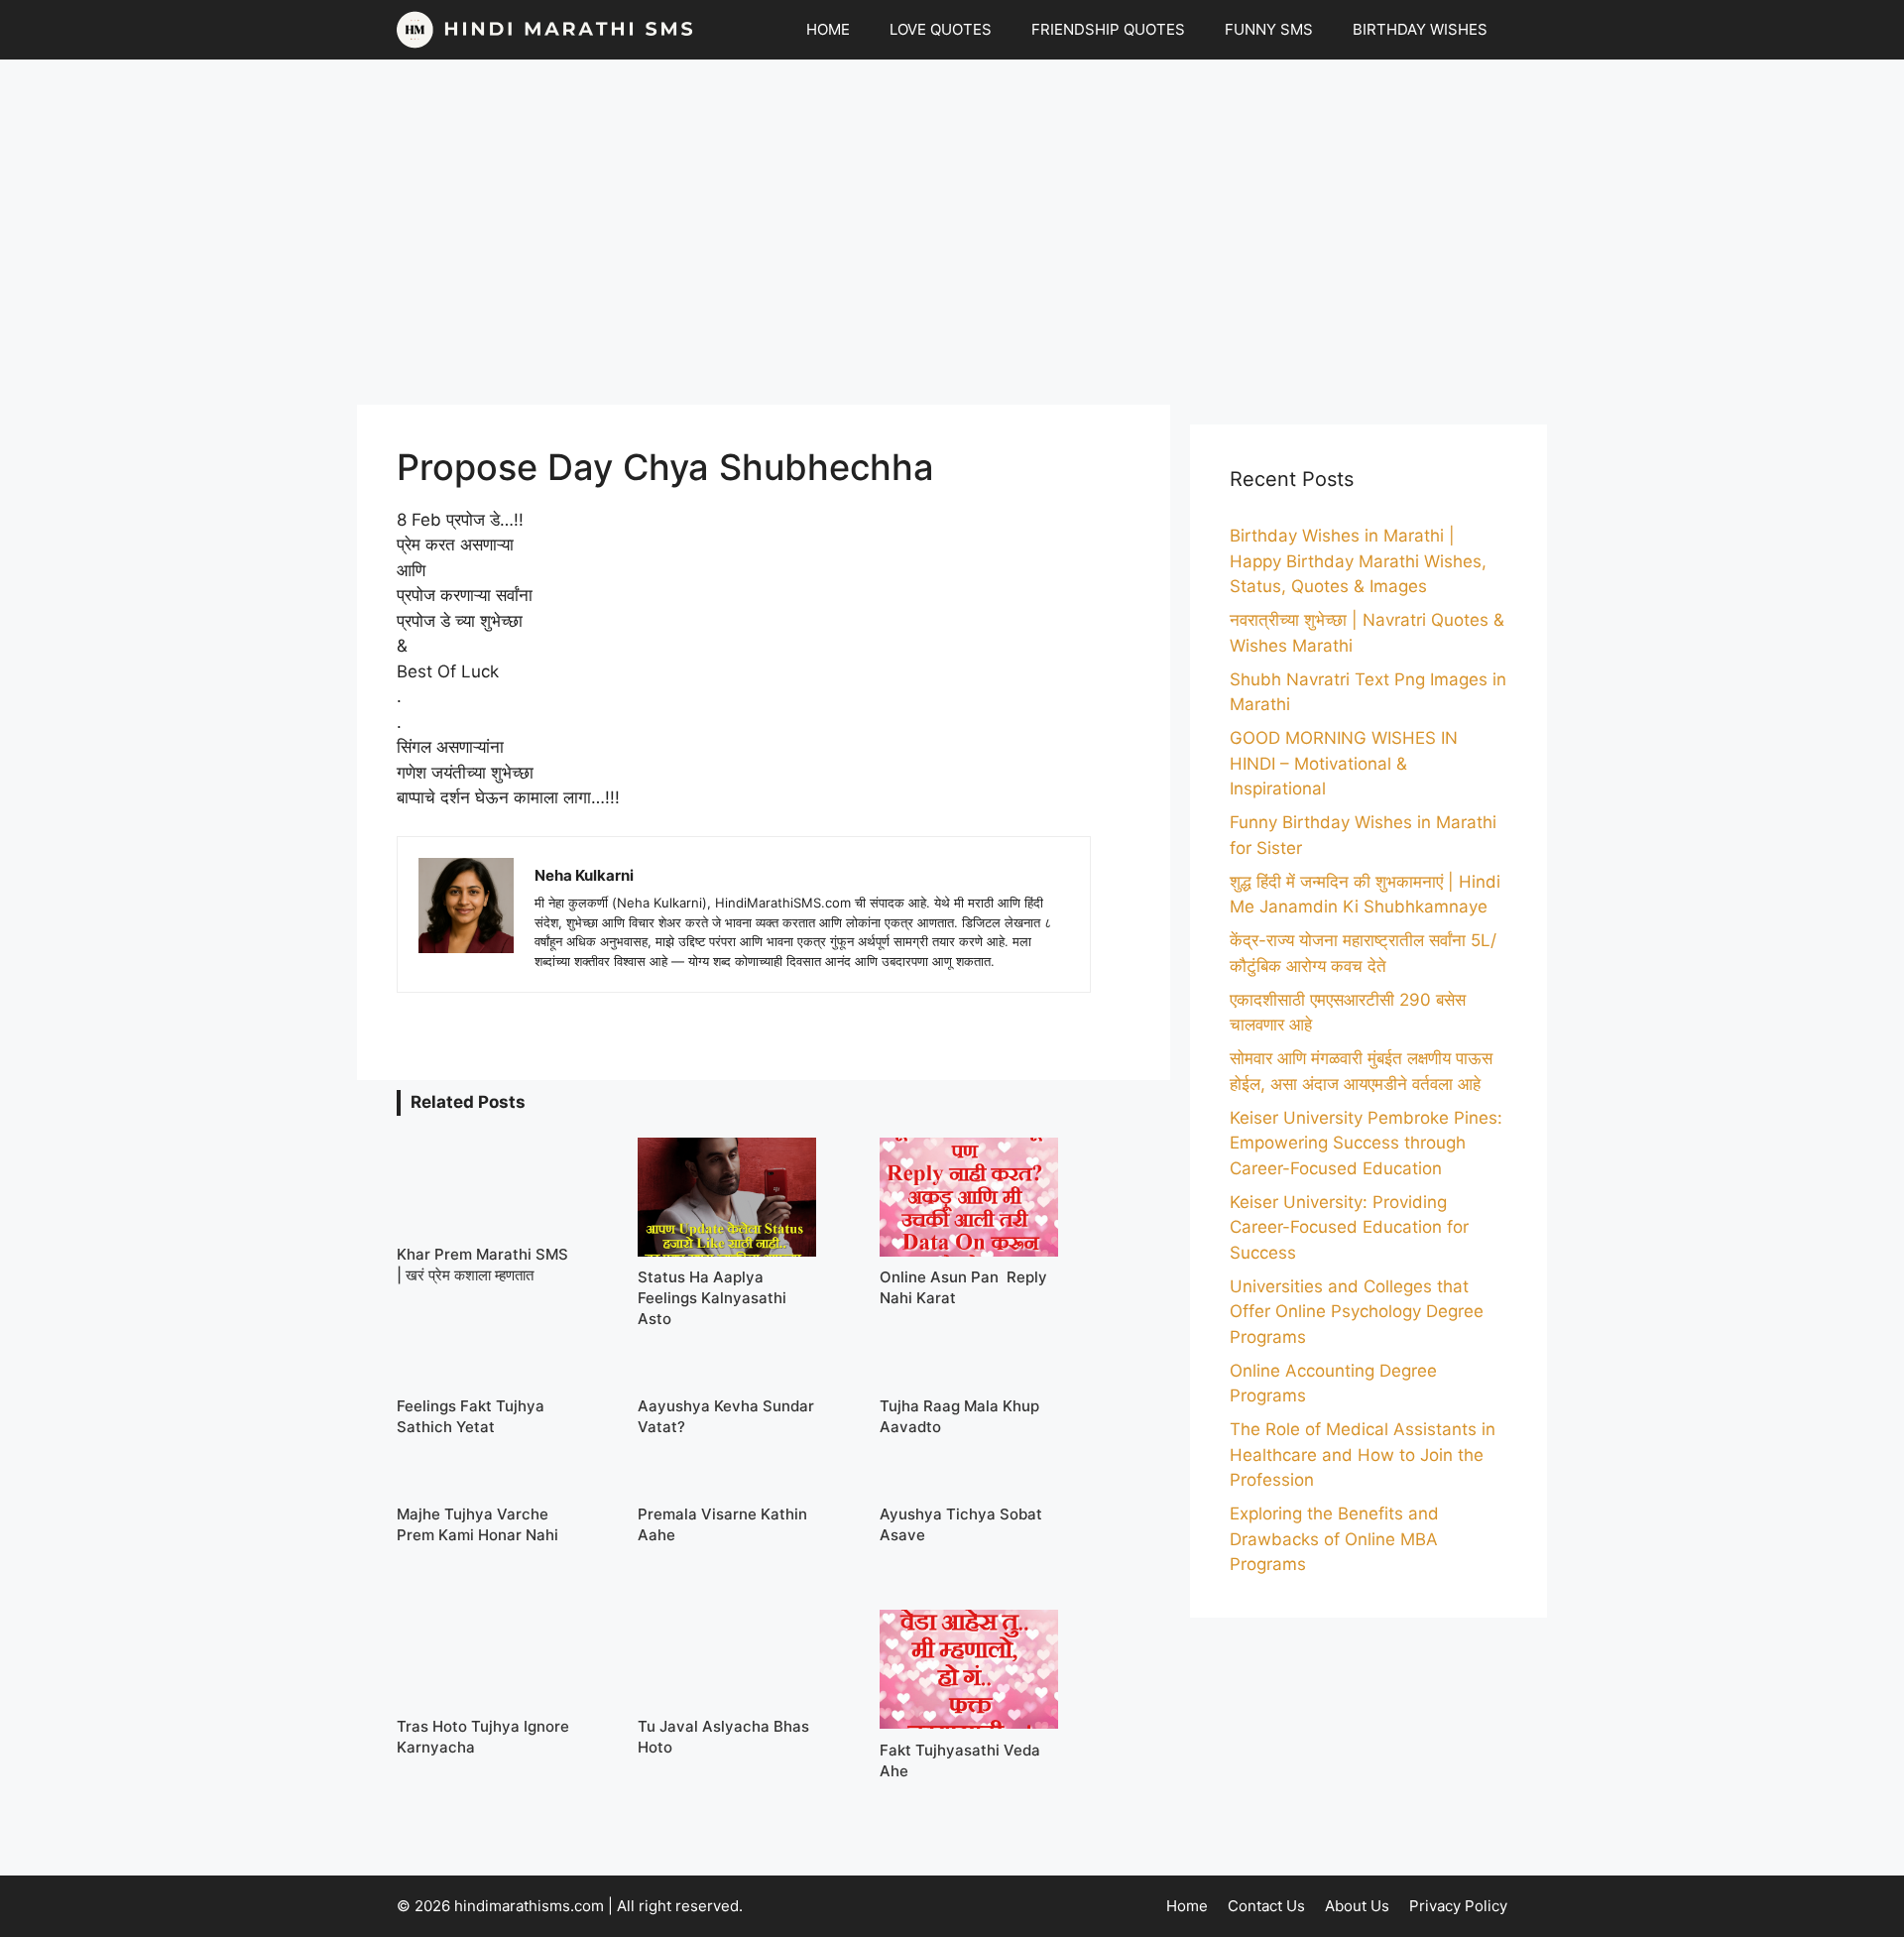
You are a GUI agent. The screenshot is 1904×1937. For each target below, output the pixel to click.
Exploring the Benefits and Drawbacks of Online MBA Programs (1334, 1539)
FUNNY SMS (1269, 29)
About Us (1357, 1906)
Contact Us (1266, 1906)
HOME (828, 29)
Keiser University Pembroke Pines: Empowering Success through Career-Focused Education (1366, 1143)
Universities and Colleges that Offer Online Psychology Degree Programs (1357, 1312)
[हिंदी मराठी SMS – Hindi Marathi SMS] (545, 30)
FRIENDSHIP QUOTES (1108, 29)
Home (1187, 1906)
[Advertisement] (952, 232)
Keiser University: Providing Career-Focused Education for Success (1349, 1227)
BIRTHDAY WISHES (1420, 29)
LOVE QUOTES (941, 29)
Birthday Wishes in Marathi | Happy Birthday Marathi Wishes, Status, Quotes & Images (1358, 561)
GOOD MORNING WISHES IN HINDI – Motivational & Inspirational (1344, 763)
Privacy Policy (1458, 1906)
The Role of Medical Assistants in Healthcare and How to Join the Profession (1363, 1454)
